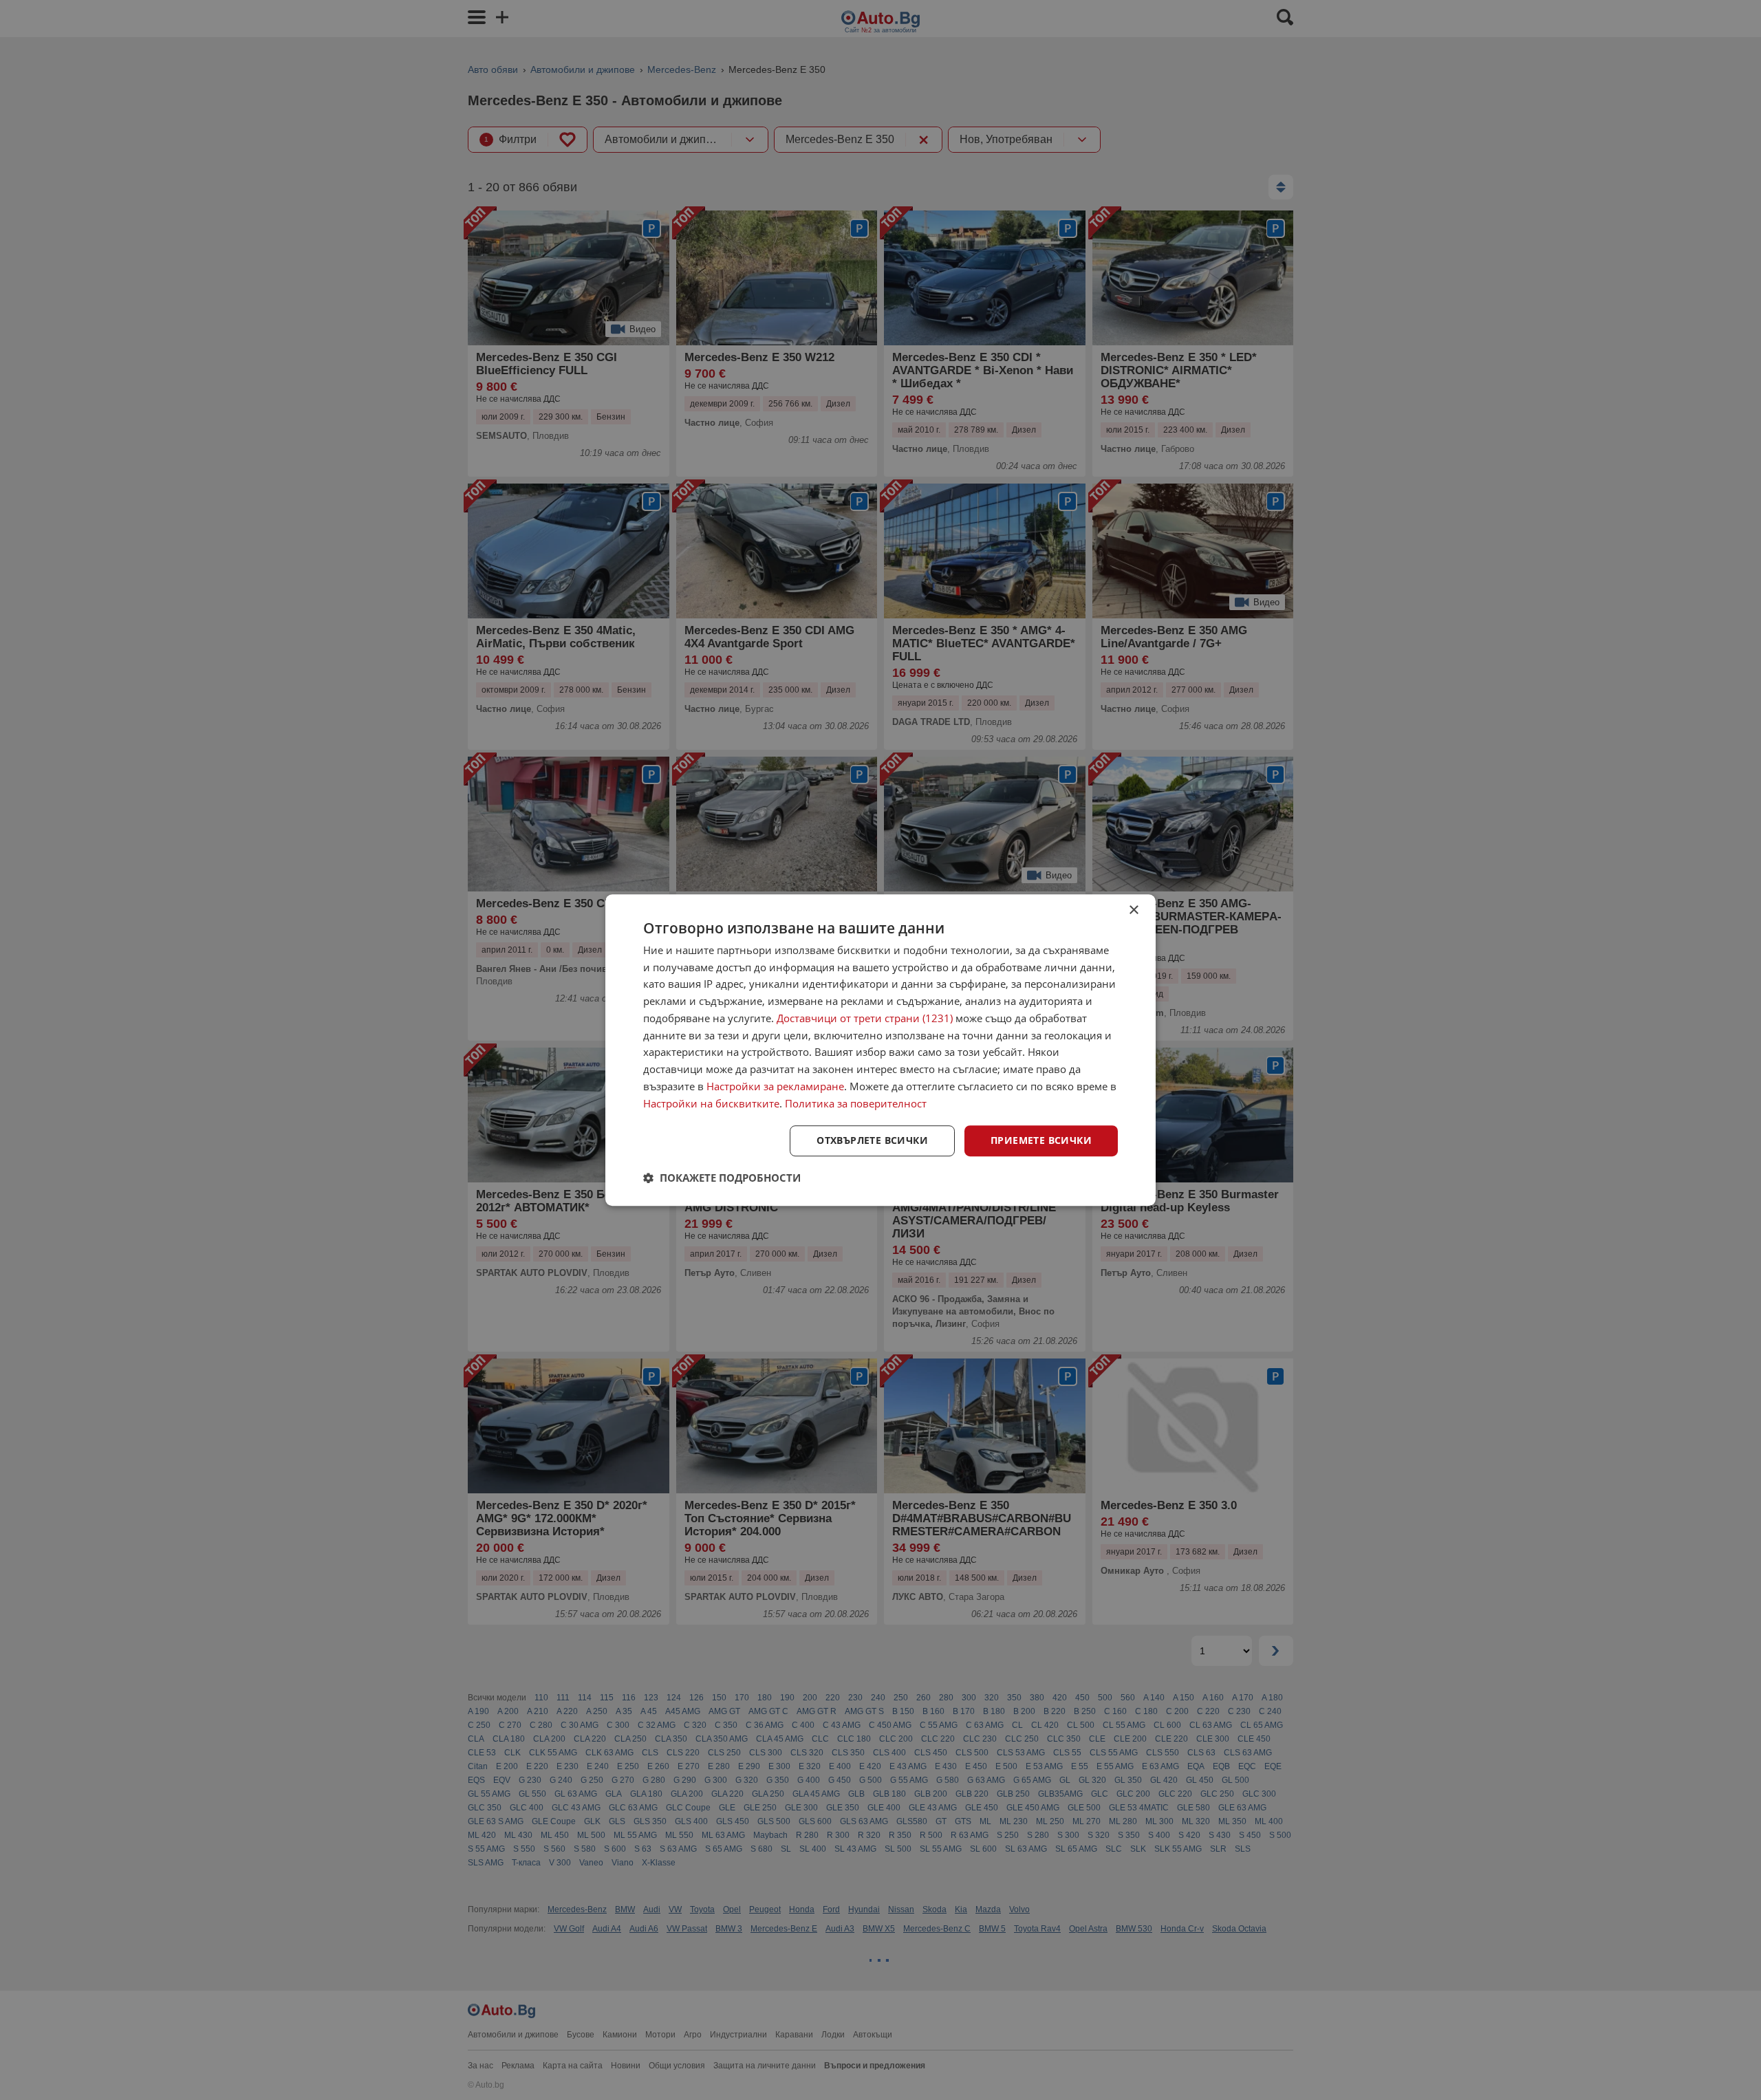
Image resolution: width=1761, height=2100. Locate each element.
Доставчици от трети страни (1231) (865, 1018)
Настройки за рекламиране (775, 1086)
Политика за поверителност (856, 1103)
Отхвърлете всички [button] (872, 1141)
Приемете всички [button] (1041, 1141)
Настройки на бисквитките (711, 1103)
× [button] (1133, 910)
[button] (722, 1178)
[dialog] (880, 1050)
